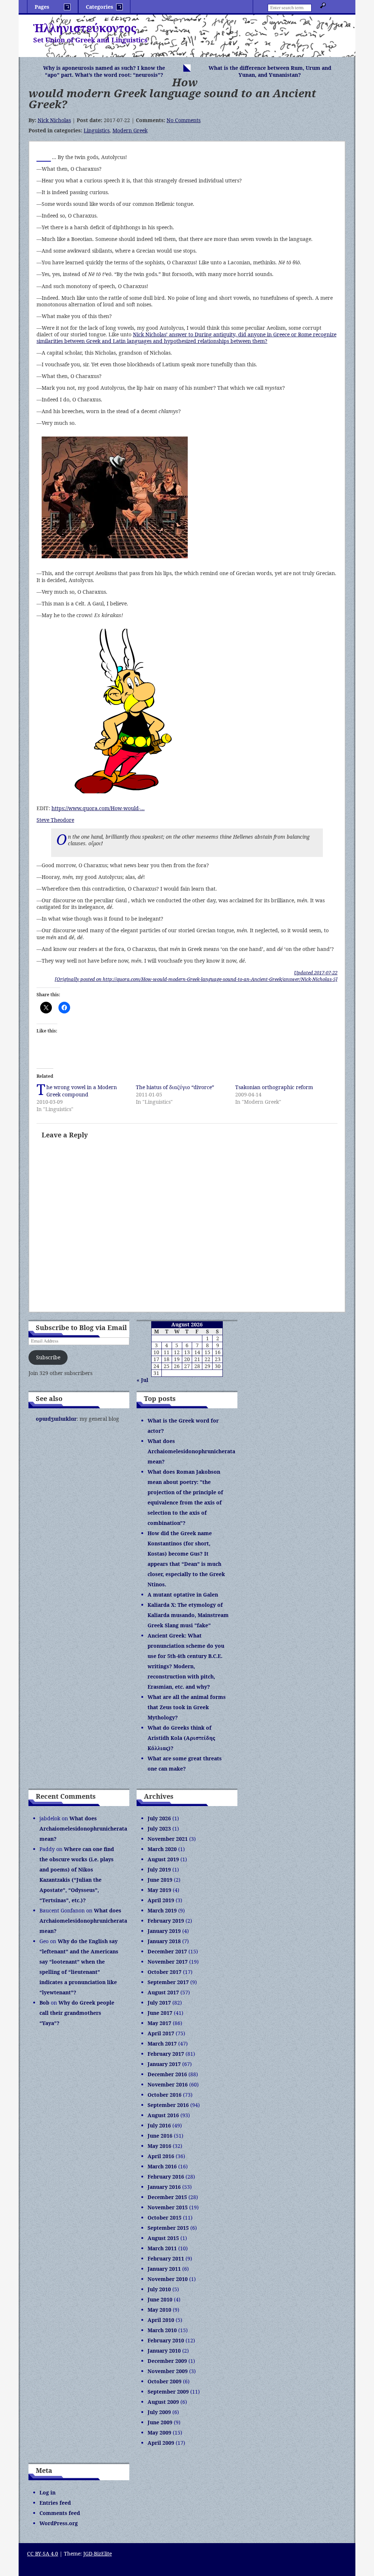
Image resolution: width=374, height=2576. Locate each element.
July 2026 (159, 1818)
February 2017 (166, 2054)
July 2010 (159, 2289)
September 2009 (168, 2392)
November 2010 (168, 2279)
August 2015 (163, 2238)
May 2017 (159, 2023)
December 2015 (167, 2197)
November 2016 (168, 2084)
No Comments (184, 120)
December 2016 (167, 2074)
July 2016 (159, 2125)
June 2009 (160, 2422)
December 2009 (167, 2361)
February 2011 (166, 2258)
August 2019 (163, 1859)
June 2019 (160, 1880)
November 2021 (168, 1839)
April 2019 (161, 1900)
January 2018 (164, 1941)
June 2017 (160, 2013)
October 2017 (165, 1972)
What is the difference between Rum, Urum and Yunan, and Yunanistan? (270, 71)
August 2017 (163, 1992)
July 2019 (159, 1869)
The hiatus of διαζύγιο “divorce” (175, 1087)
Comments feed (60, 2513)
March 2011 (162, 2248)
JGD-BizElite (98, 2554)
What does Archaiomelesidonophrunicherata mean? (191, 1451)
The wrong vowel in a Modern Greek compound (82, 1091)
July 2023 (159, 1829)
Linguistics (97, 130)
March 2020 (162, 1849)
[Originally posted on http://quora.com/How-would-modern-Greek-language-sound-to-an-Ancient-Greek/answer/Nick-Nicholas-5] (196, 979)
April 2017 (161, 2033)
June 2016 (160, 2136)
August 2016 (163, 2115)
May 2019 (159, 1890)
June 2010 (160, 2299)
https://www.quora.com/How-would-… (98, 808)
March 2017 (162, 2044)
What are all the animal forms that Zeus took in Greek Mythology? (187, 1707)
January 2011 (164, 2269)
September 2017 (168, 1982)
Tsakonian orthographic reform (274, 1087)
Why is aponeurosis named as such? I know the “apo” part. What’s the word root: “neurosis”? (104, 71)
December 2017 (167, 1951)
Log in (47, 2492)
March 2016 (162, 2166)
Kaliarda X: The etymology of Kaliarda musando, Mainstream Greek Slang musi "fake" (188, 1615)
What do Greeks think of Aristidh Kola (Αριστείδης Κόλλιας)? (181, 1738)
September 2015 (168, 2228)
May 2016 (159, 2146)
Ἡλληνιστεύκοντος (85, 28)
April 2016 (161, 2156)
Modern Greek (130, 130)
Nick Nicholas (54, 120)
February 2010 (166, 2340)
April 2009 (161, 2443)
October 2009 (165, 2381)
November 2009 (168, 2371)
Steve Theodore (55, 820)
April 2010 (161, 2320)
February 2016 (166, 2177)
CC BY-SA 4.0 (43, 2554)
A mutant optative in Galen (183, 1595)
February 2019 (166, 1921)
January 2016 (164, 2187)
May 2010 (159, 2310)
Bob (44, 2003)
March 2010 (162, 2330)
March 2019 (162, 1910)
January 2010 (164, 2351)
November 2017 (168, 1962)
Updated (316, 972)
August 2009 (163, 2402)
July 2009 (159, 2412)
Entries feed (55, 2503)
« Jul (142, 1380)
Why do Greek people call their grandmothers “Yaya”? (77, 2013)
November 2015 (168, 2207)
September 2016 (168, 2105)
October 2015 (165, 2218)
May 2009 (159, 2433)
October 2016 (165, 2095)
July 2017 (159, 2003)
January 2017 (164, 2064)
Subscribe (48, 1357)
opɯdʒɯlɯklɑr (56, 1419)
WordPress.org (59, 2523)
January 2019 (164, 1931)
